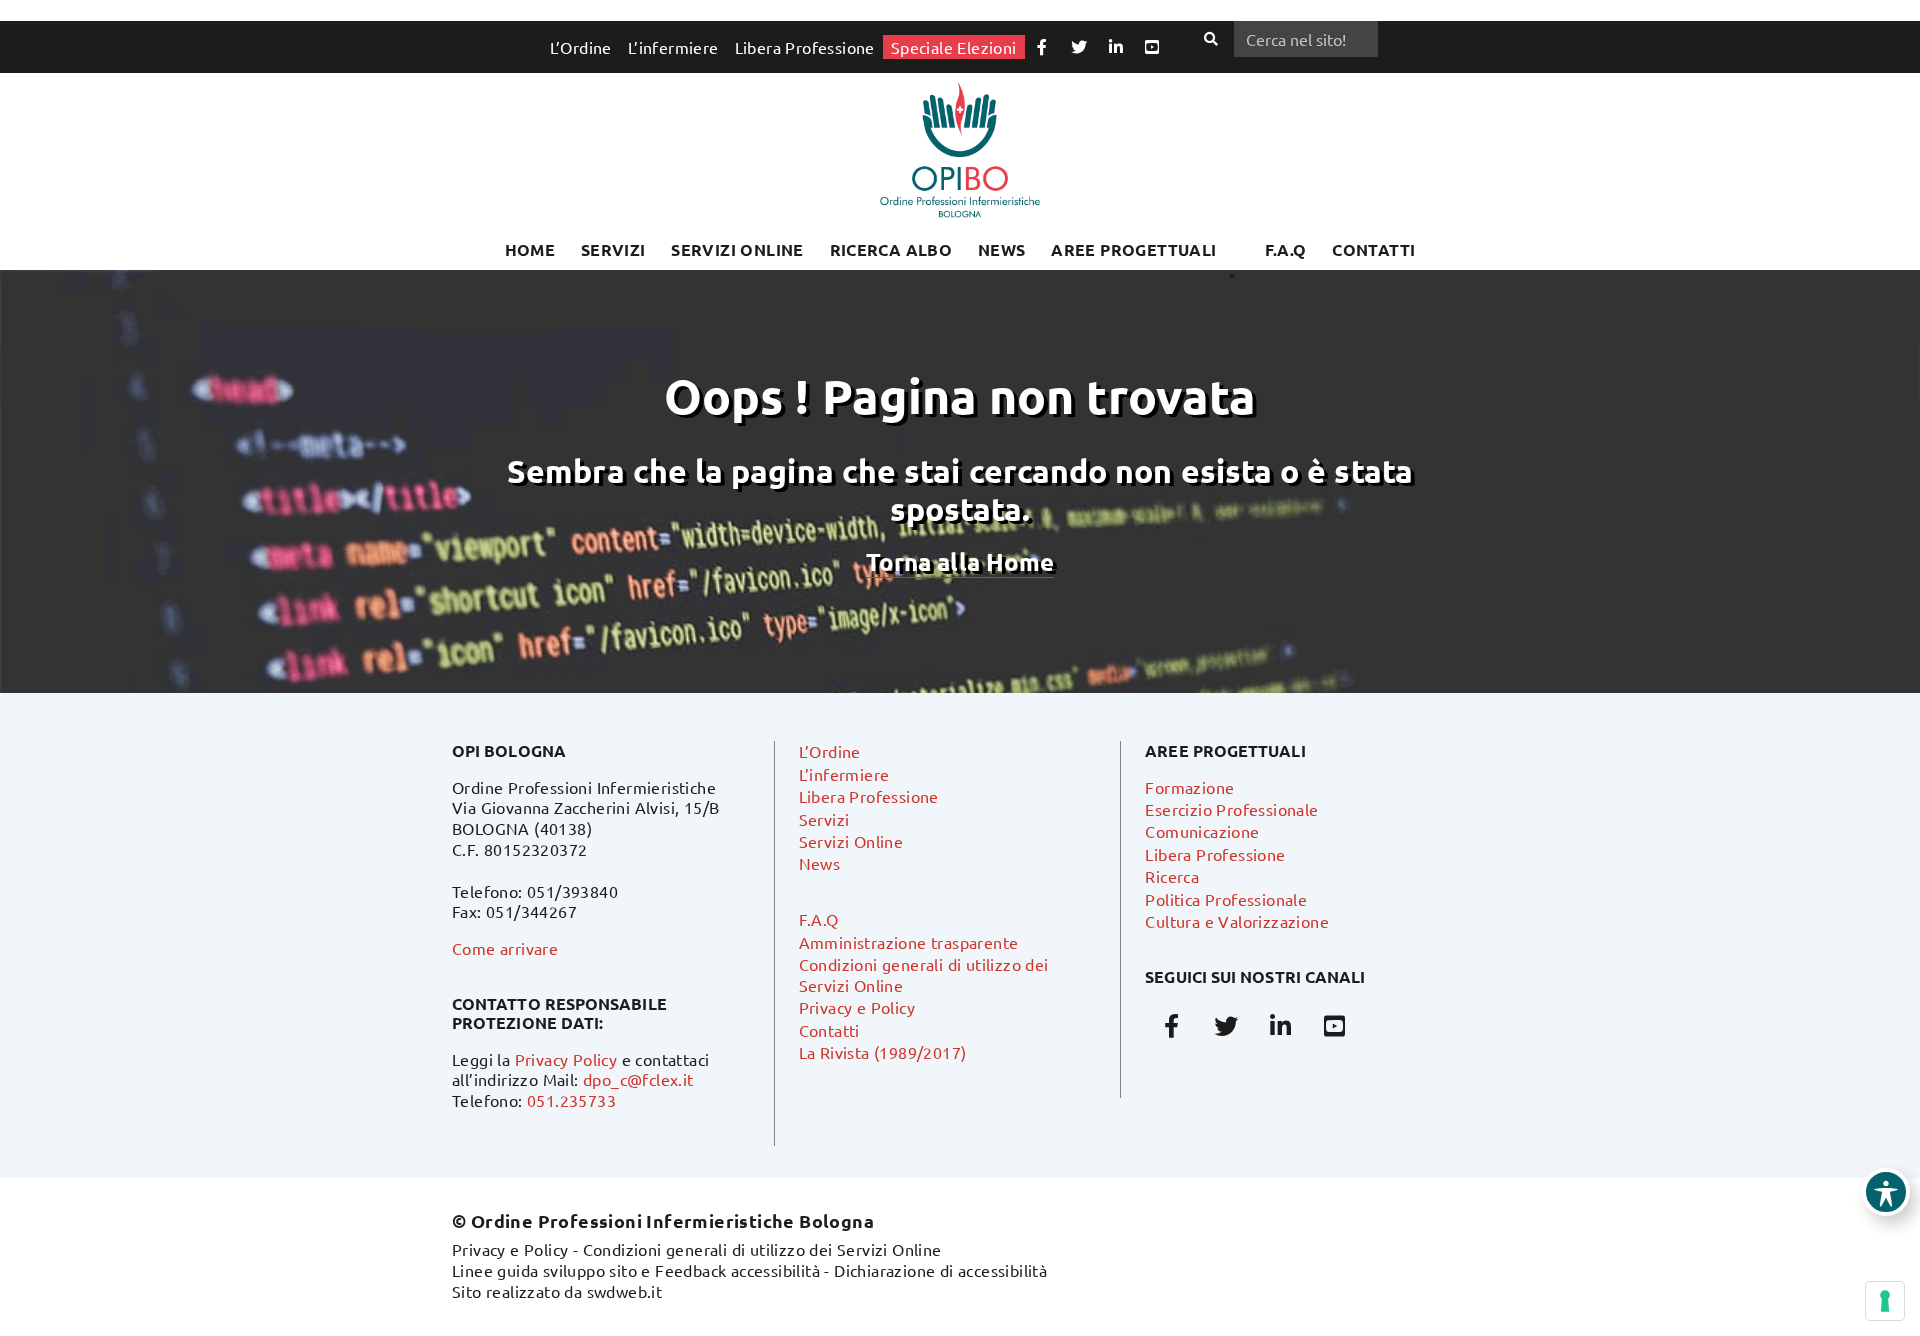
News (1002, 249)
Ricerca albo (891, 249)
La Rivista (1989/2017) (883, 1052)
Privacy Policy (566, 1059)
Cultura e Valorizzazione (1237, 921)
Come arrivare (505, 948)
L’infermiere (673, 47)
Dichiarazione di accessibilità (940, 1270)
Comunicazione (1202, 831)
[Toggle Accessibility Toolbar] (1886, 1192)
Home (530, 249)
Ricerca (1172, 876)
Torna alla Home (960, 561)
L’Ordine (581, 47)
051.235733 (571, 1100)
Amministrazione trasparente (909, 942)
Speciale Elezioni (954, 47)
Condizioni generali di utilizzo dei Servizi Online (762, 1249)
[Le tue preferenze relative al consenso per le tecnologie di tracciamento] (1885, 1301)
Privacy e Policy (857, 1007)
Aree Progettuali (1133, 249)
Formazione (1189, 787)
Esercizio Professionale (1231, 809)
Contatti (829, 1030)
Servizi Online (737, 249)
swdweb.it (625, 1291)
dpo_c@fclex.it (638, 1079)
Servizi (613, 249)
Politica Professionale (1226, 899)
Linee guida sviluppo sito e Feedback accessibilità (636, 1270)
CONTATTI (1373, 249)
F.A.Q (1286, 249)
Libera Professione (805, 47)
